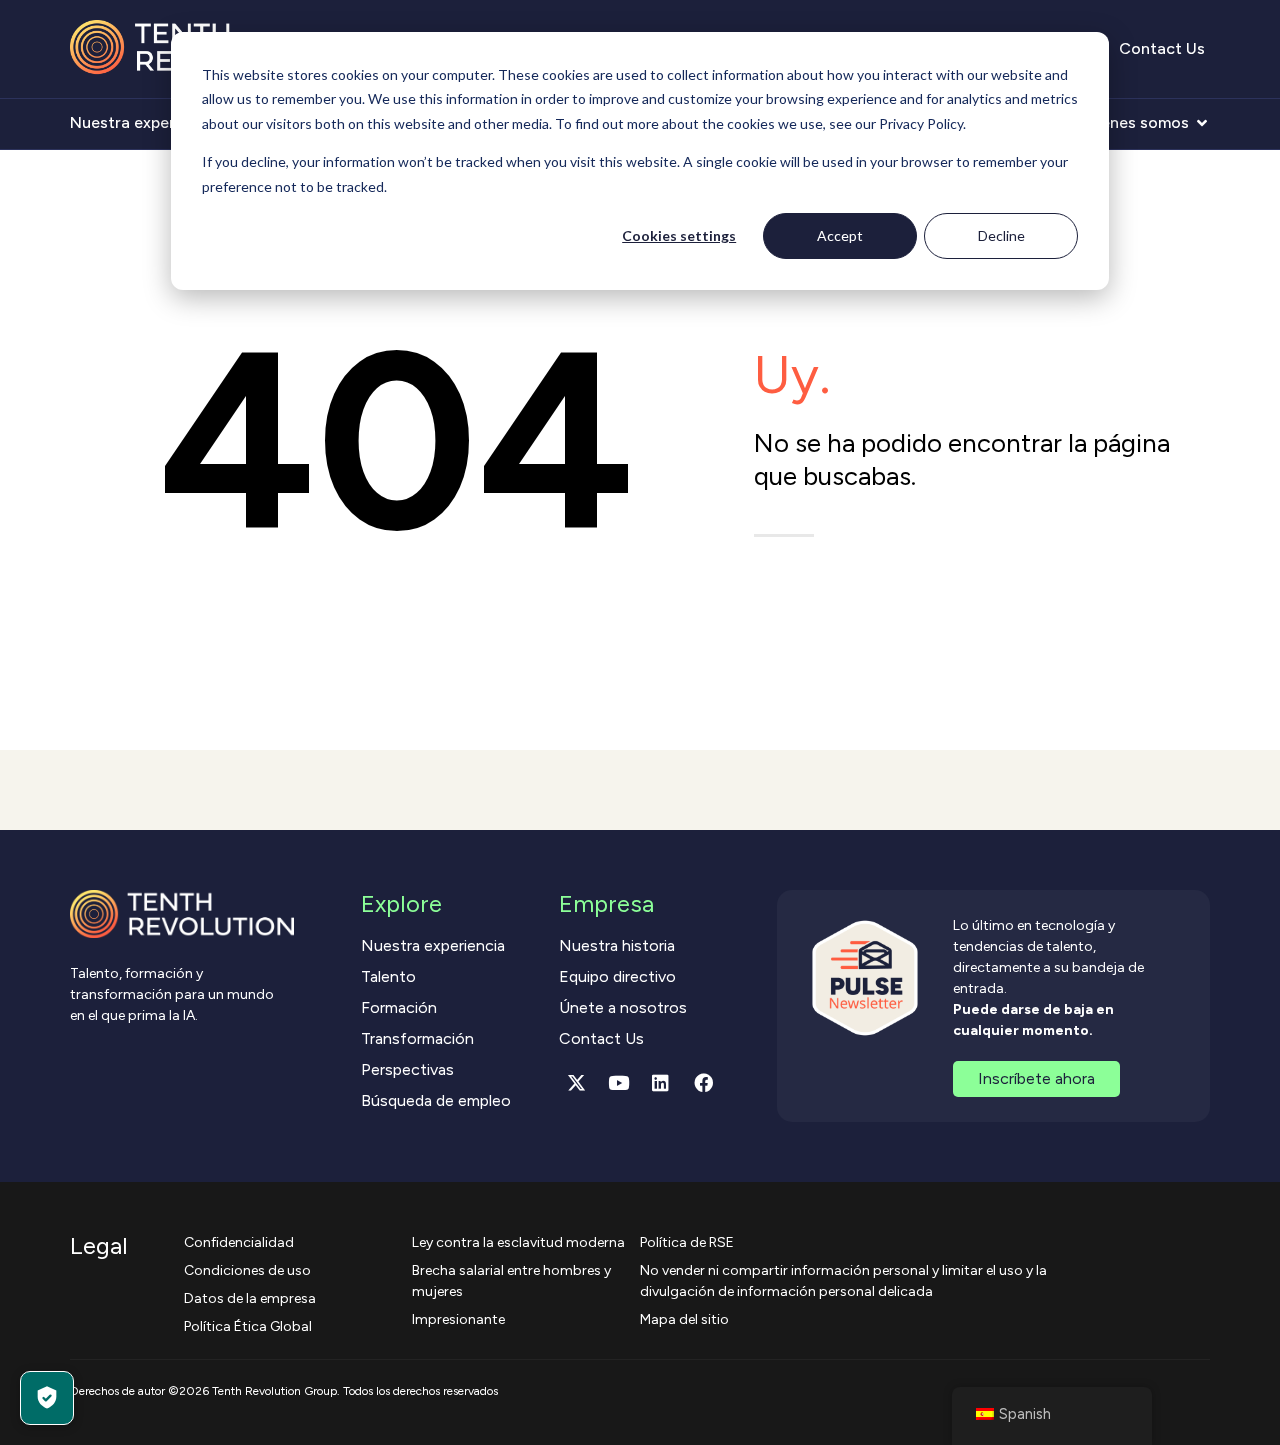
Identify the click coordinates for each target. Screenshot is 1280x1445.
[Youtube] (619, 1083)
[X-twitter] (576, 1083)
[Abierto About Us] (1202, 123)
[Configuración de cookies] (47, 1398)
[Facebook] (703, 1083)
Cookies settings (679, 235)
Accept (840, 235)
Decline (1001, 235)
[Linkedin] (661, 1083)
